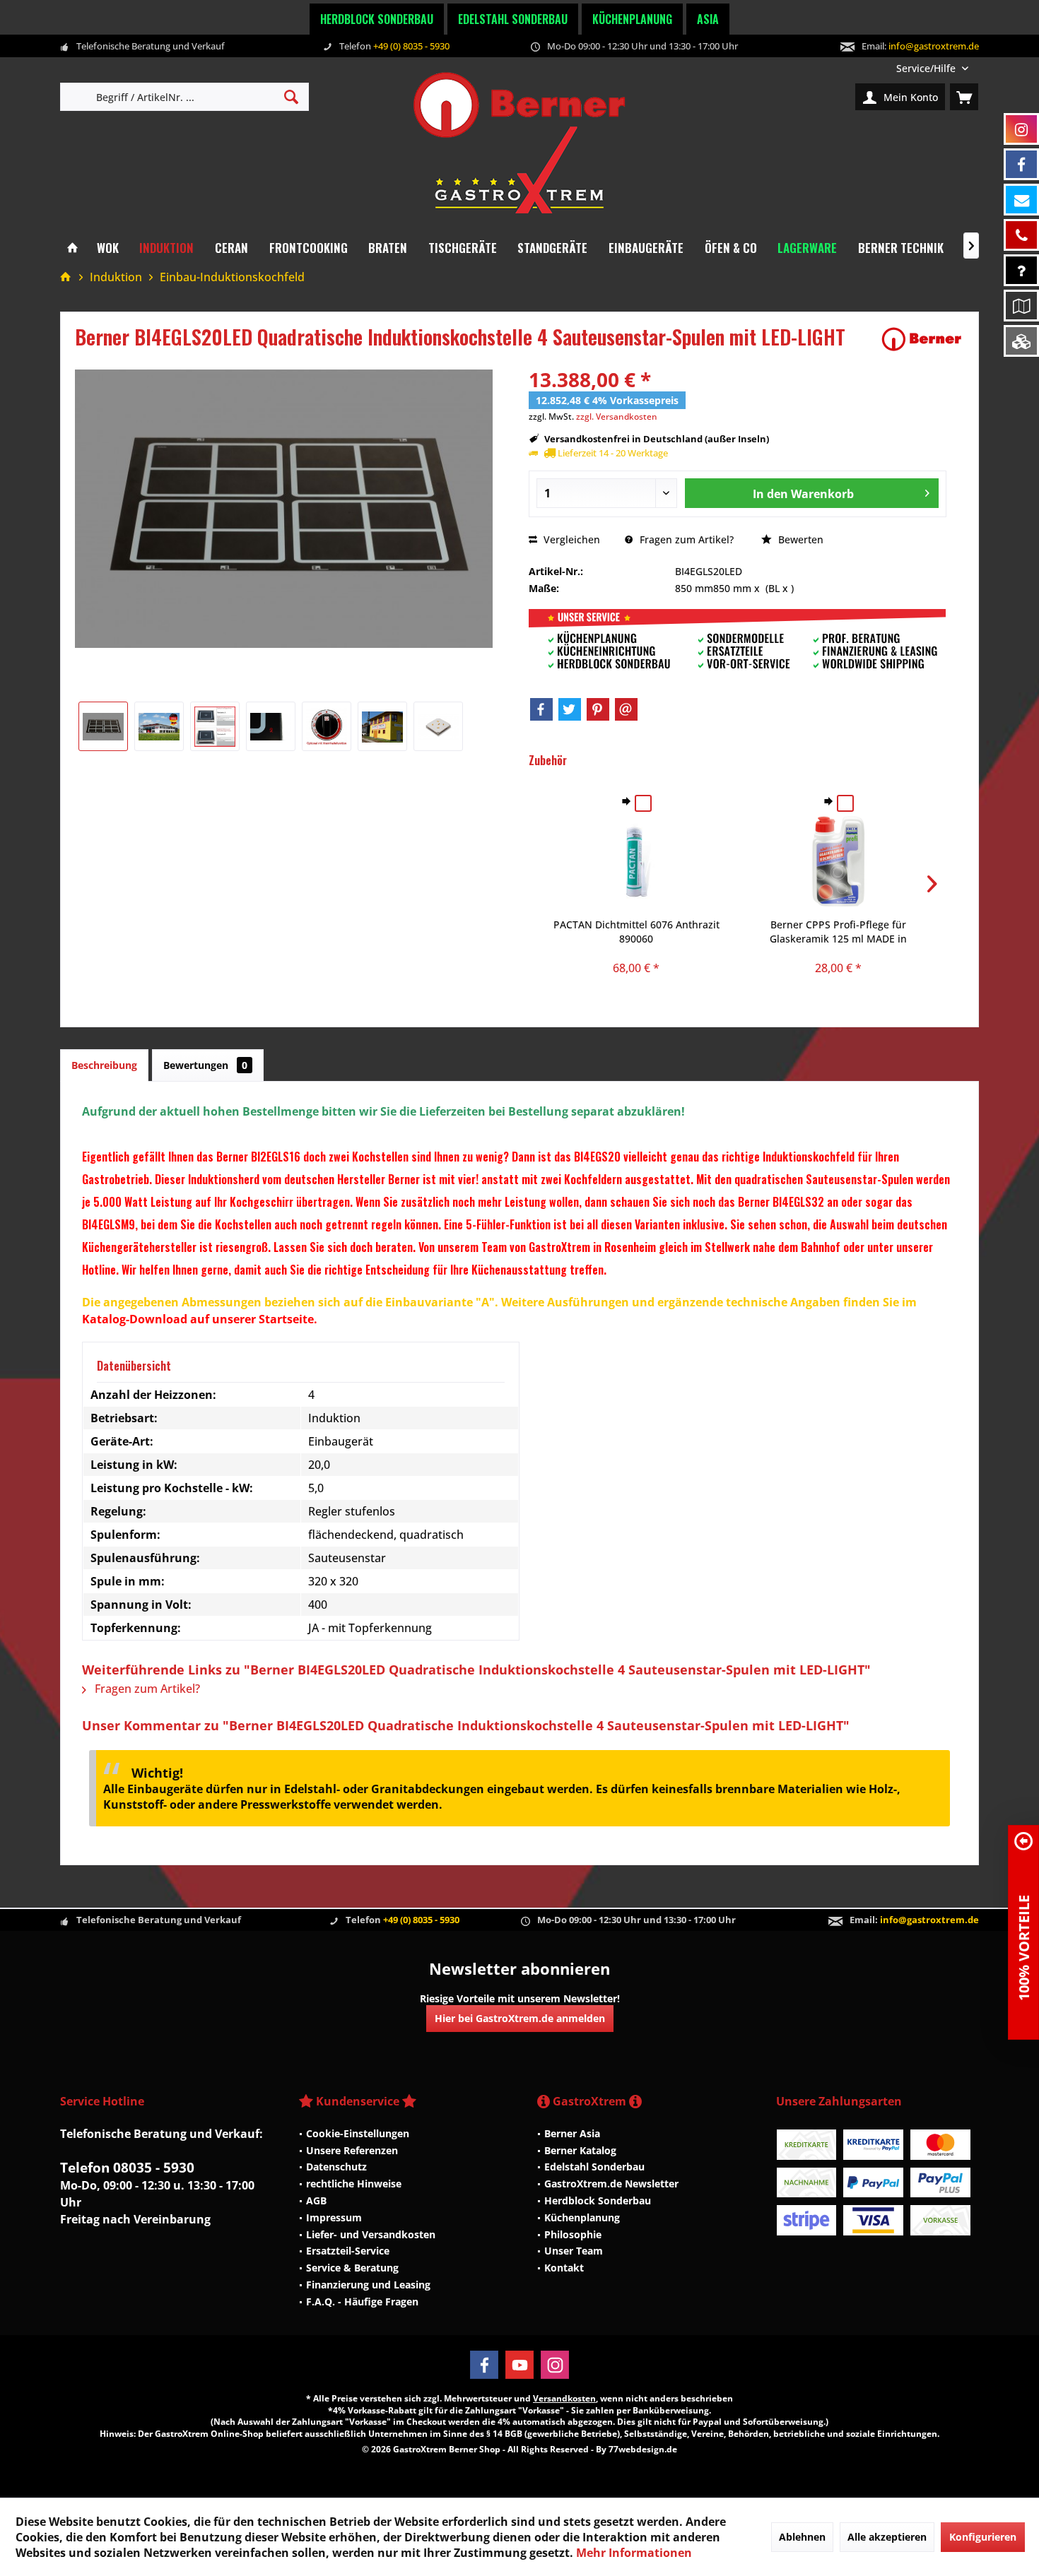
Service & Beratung (352, 2268)
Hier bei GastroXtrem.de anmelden (520, 2018)
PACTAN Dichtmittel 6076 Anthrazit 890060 (636, 932)
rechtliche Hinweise (354, 2184)
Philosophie (573, 2234)
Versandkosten (564, 2398)
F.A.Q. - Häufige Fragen (362, 2302)
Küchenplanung (632, 19)
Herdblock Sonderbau (377, 19)
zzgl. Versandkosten (617, 416)
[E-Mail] (626, 709)
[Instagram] (555, 2365)
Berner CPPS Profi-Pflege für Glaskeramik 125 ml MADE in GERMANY (838, 932)
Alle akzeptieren (887, 2537)
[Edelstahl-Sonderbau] (1021, 341)
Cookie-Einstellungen (358, 2133)
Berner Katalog (580, 2150)
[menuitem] (932, 68)
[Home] (72, 248)
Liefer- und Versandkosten (371, 2234)
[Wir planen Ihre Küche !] (1021, 306)
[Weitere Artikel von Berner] (922, 339)
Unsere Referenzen (352, 2150)
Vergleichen (570, 539)
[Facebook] (541, 709)
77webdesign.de (643, 2449)
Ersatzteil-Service (348, 2251)
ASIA (708, 19)
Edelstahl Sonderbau (513, 19)
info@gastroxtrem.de (934, 46)
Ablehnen (802, 2537)
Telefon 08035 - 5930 (127, 2168)
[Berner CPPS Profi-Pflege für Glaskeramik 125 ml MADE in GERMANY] (838, 861)
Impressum (334, 2217)
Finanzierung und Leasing (368, 2285)
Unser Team (574, 2251)
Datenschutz (336, 2167)
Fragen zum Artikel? (685, 539)
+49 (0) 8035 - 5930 (411, 46)
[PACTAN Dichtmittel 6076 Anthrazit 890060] (637, 861)
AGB (316, 2200)
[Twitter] (570, 709)
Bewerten (799, 539)
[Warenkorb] (964, 97)
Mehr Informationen (634, 2553)
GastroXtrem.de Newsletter (611, 2184)
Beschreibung (104, 1065)
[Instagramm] (1021, 129)
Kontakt (564, 2268)
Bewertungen (205, 1065)
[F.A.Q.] (1021, 270)
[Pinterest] (598, 709)
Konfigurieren (983, 2537)
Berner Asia (572, 2133)
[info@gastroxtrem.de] (1021, 200)
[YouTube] (519, 2365)
